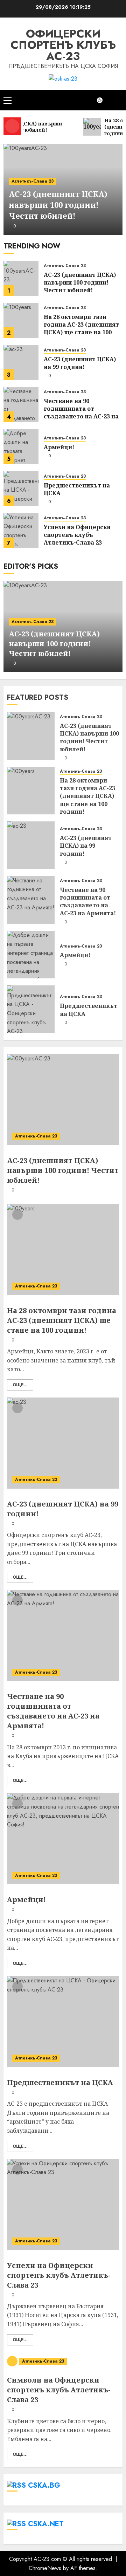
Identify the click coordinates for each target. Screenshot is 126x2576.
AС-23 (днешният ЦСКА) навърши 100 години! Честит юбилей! (58, 205)
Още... (20, 1385)
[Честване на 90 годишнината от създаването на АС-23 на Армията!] (21, 404)
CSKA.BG (44, 2485)
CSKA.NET (46, 2524)
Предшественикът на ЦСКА (77, 489)
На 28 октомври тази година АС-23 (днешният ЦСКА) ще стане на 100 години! (81, 329)
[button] (8, 100)
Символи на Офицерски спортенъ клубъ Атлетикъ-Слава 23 (59, 2390)
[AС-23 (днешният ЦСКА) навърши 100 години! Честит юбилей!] (21, 278)
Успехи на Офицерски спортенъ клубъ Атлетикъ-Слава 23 (77, 535)
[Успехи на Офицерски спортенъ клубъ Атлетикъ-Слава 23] (21, 531)
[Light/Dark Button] (103, 100)
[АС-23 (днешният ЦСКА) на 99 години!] (21, 362)
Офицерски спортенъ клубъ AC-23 (63, 45)
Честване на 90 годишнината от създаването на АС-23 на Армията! (81, 413)
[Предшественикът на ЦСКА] (21, 488)
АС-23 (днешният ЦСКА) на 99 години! (80, 363)
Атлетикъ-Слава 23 (33, 181)
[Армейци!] (21, 446)
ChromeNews (45, 2568)
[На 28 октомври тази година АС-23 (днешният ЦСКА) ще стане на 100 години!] (21, 320)
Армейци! (59, 447)
